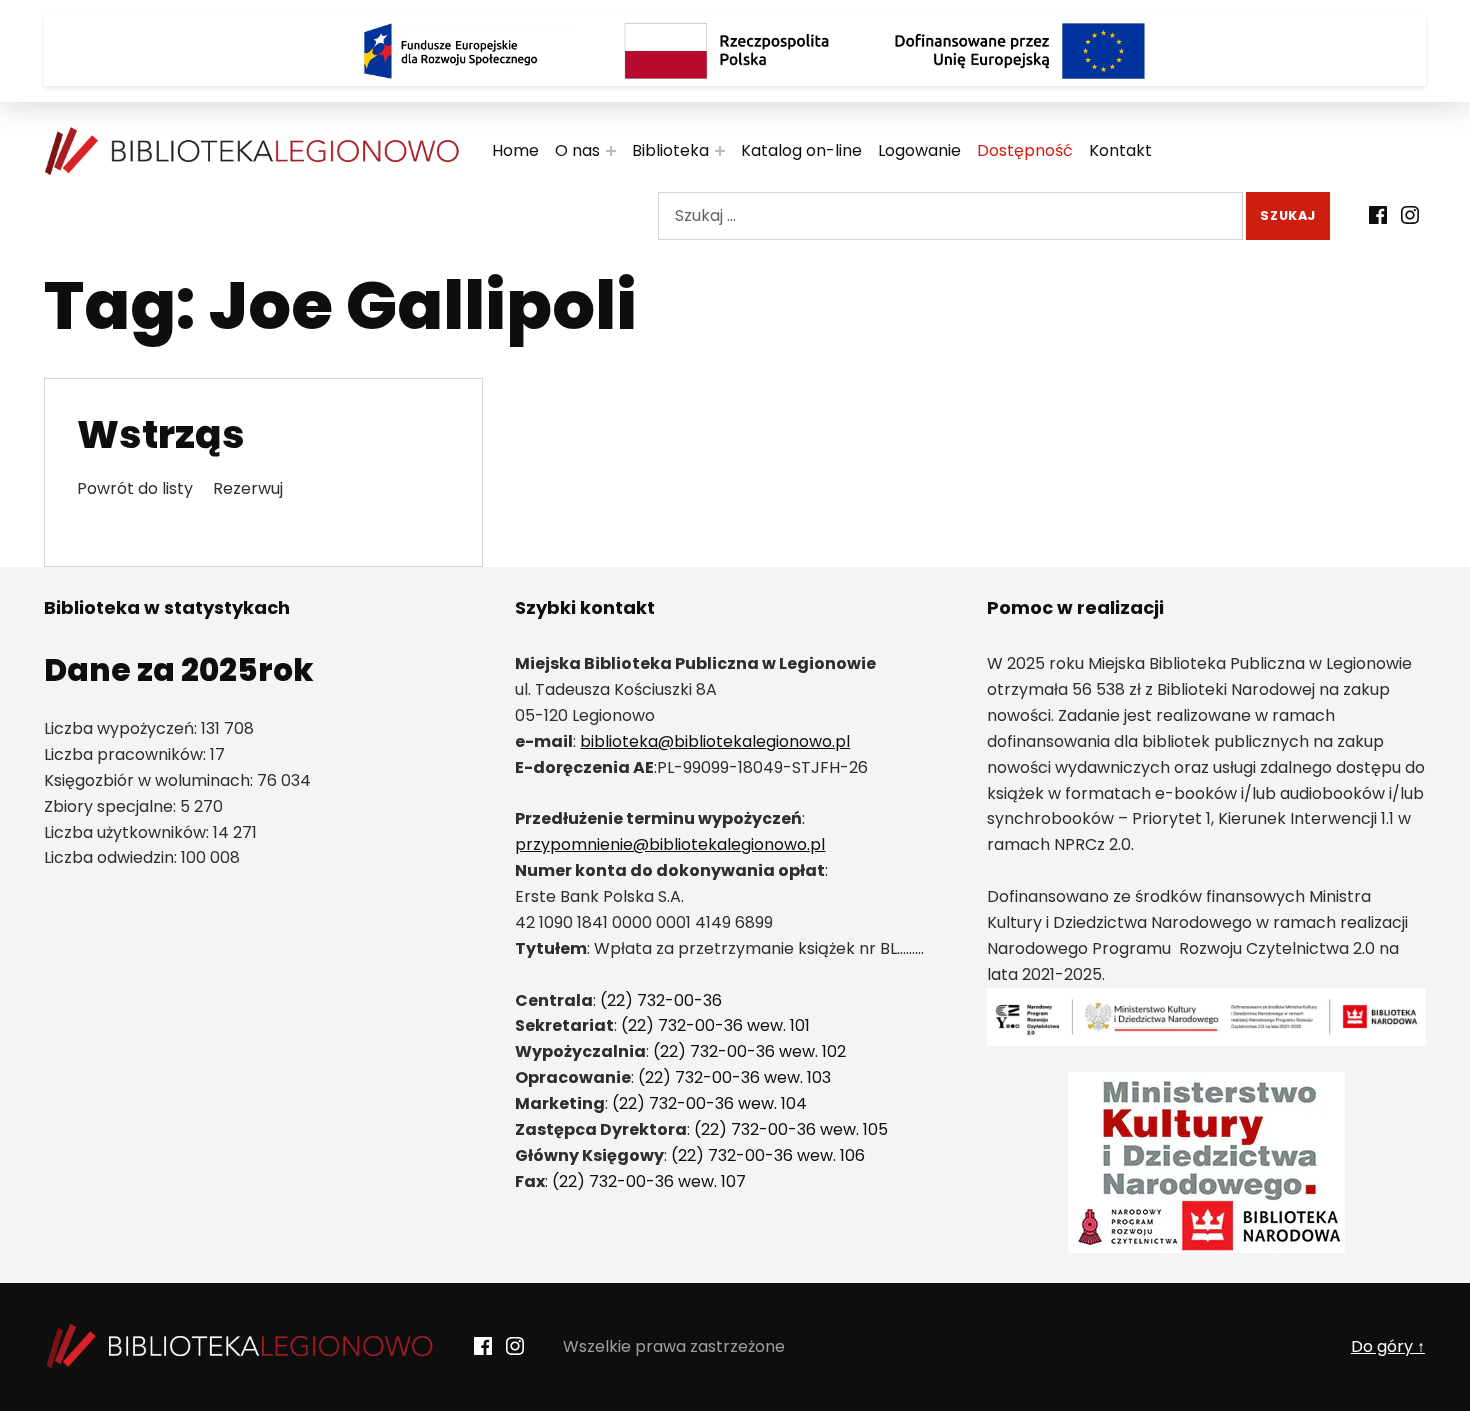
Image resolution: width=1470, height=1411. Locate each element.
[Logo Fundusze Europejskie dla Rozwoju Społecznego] (450, 51)
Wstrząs (161, 434)
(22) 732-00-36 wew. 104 (709, 1103)
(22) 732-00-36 (661, 1000)
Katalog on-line (801, 150)
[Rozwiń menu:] (611, 151)
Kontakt (1120, 150)
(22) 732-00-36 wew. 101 (715, 1025)
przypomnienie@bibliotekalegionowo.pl (670, 844)
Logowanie (919, 150)
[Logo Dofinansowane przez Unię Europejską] (1020, 51)
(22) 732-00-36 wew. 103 (734, 1077)
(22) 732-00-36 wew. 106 (768, 1155)
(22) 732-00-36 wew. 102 (749, 1051)
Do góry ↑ (1388, 1346)
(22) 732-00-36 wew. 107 (649, 1181)
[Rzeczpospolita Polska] (735, 51)
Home (515, 150)
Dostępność (1025, 150)
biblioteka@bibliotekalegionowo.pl (715, 741)
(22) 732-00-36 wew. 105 (791, 1129)
